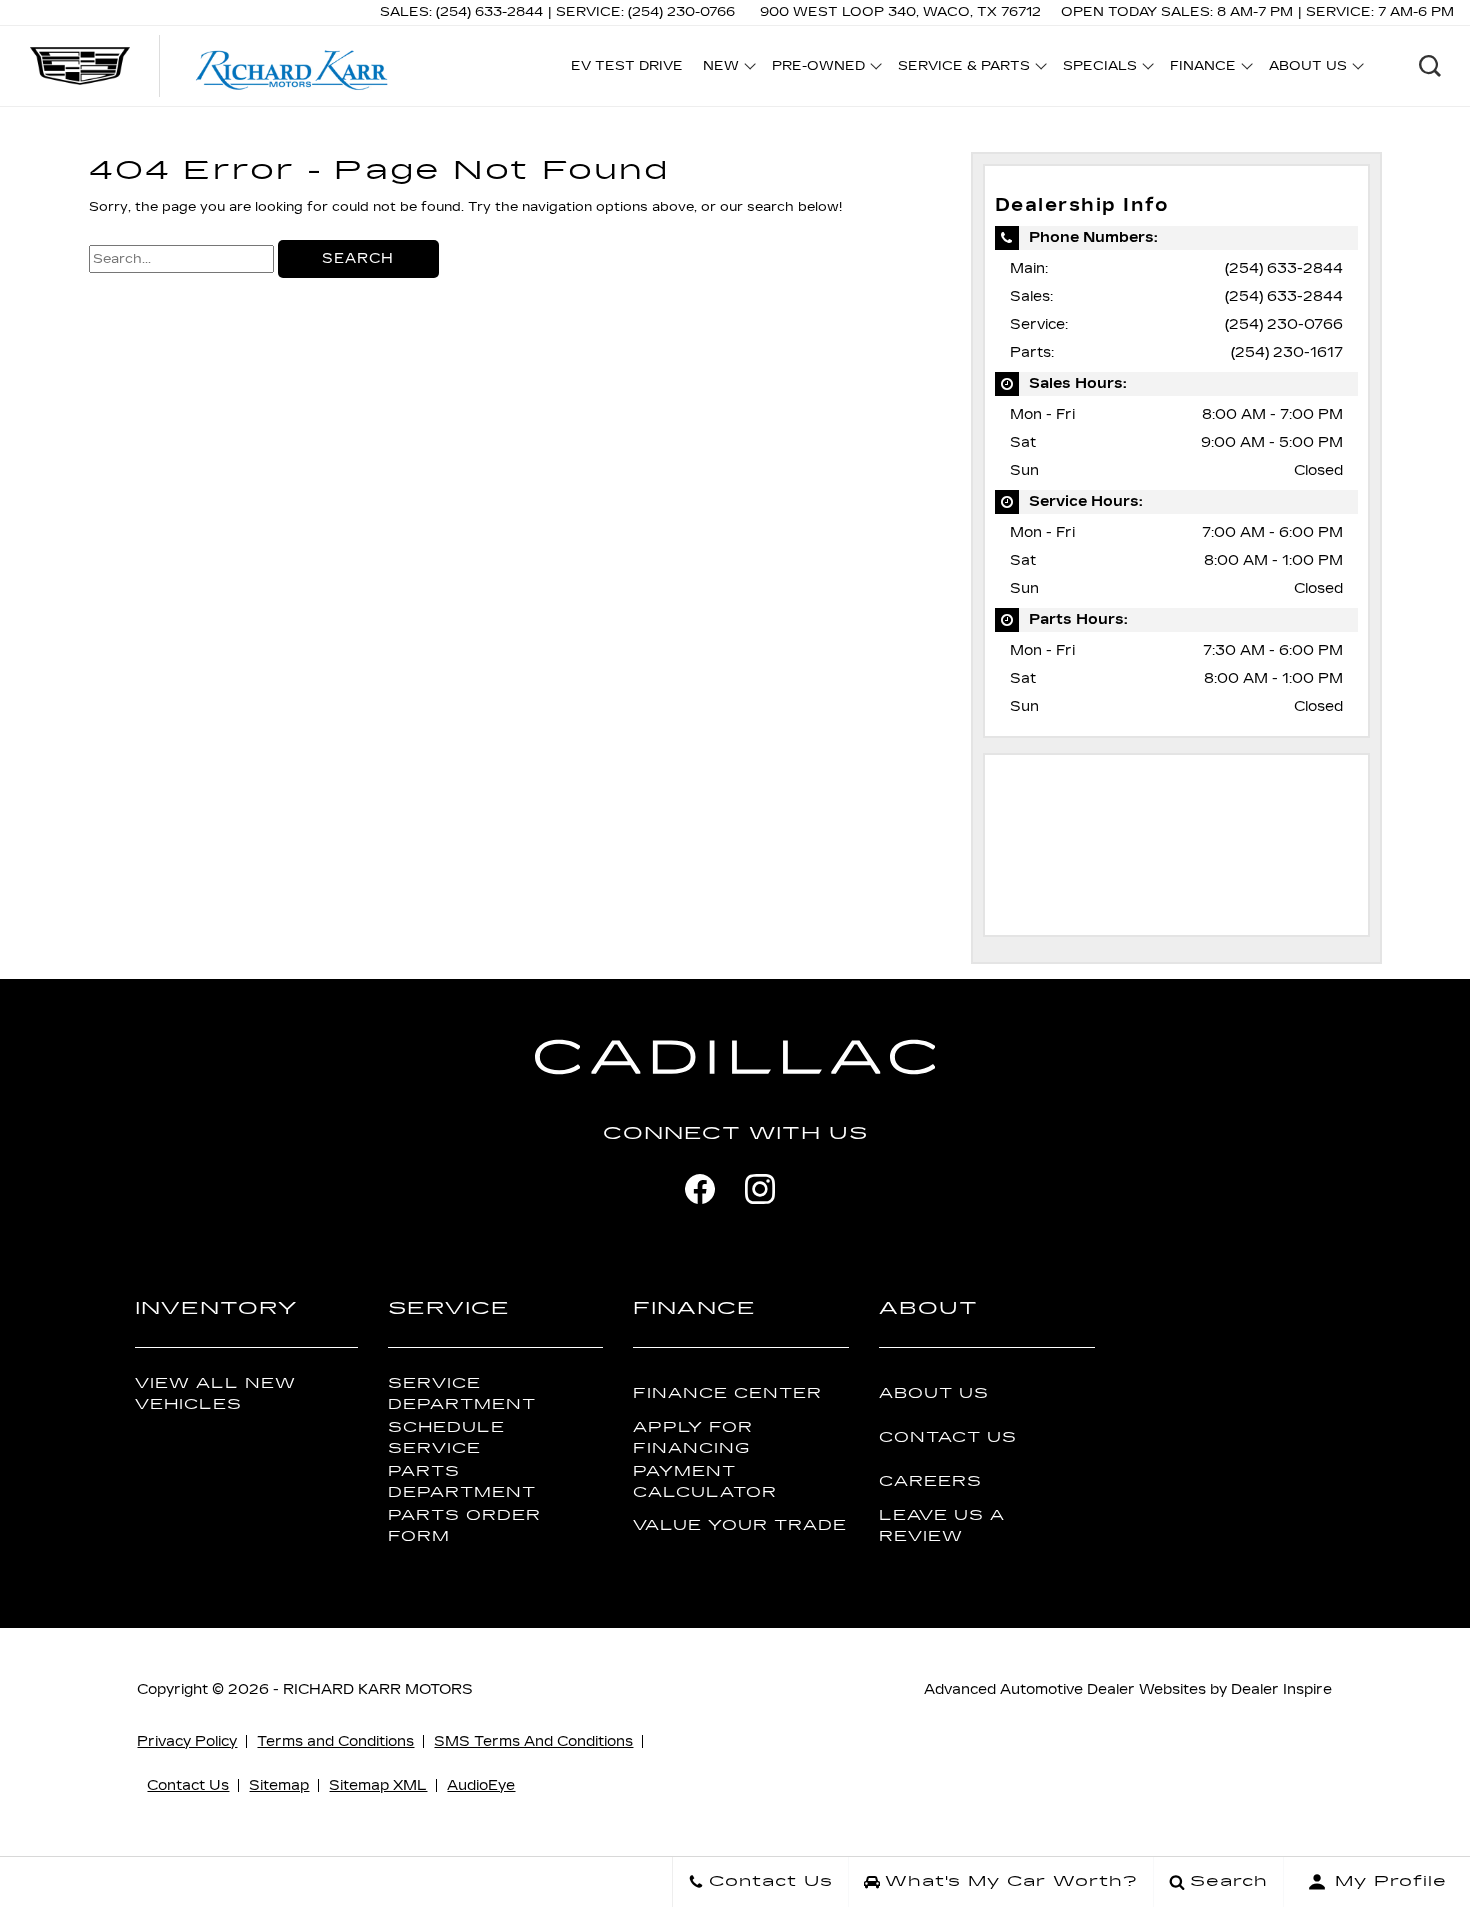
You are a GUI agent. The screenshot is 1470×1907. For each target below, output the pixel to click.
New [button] (726, 69)
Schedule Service (446, 1438)
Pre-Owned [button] (818, 69)
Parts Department (462, 1482)
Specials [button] (1099, 69)
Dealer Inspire (1281, 1689)
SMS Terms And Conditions (533, 1741)
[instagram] (760, 1189)
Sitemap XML (378, 1785)
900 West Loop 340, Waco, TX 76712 (900, 12)
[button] (1430, 66)
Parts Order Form (464, 1526)
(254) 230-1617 (1287, 352)
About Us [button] (1307, 69)
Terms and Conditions (335, 1741)
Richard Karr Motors (378, 1689)
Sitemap (279, 1785)
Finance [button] (1202, 69)
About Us (934, 1393)
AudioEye (481, 1785)
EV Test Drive (627, 66)
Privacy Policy (187, 1741)
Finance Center (727, 1393)
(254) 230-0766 (1284, 324)
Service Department (462, 1394)
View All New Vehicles (215, 1394)
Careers (930, 1481)
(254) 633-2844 (1284, 268)
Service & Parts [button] (963, 69)
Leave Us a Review (942, 1526)
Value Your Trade (740, 1525)
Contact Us (948, 1437)
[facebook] (700, 1189)
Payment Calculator (705, 1482)
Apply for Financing (693, 1438)
